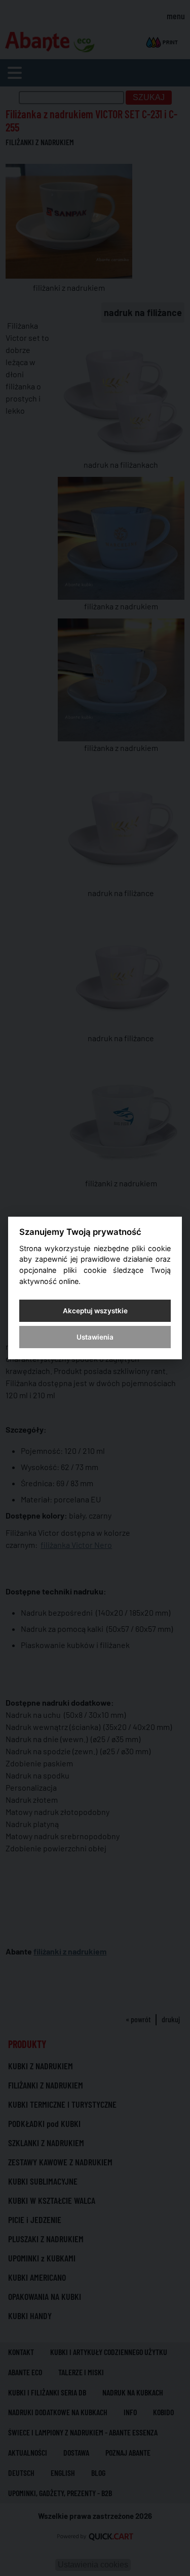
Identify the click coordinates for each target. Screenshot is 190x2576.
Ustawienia (95, 1337)
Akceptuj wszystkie (95, 1311)
